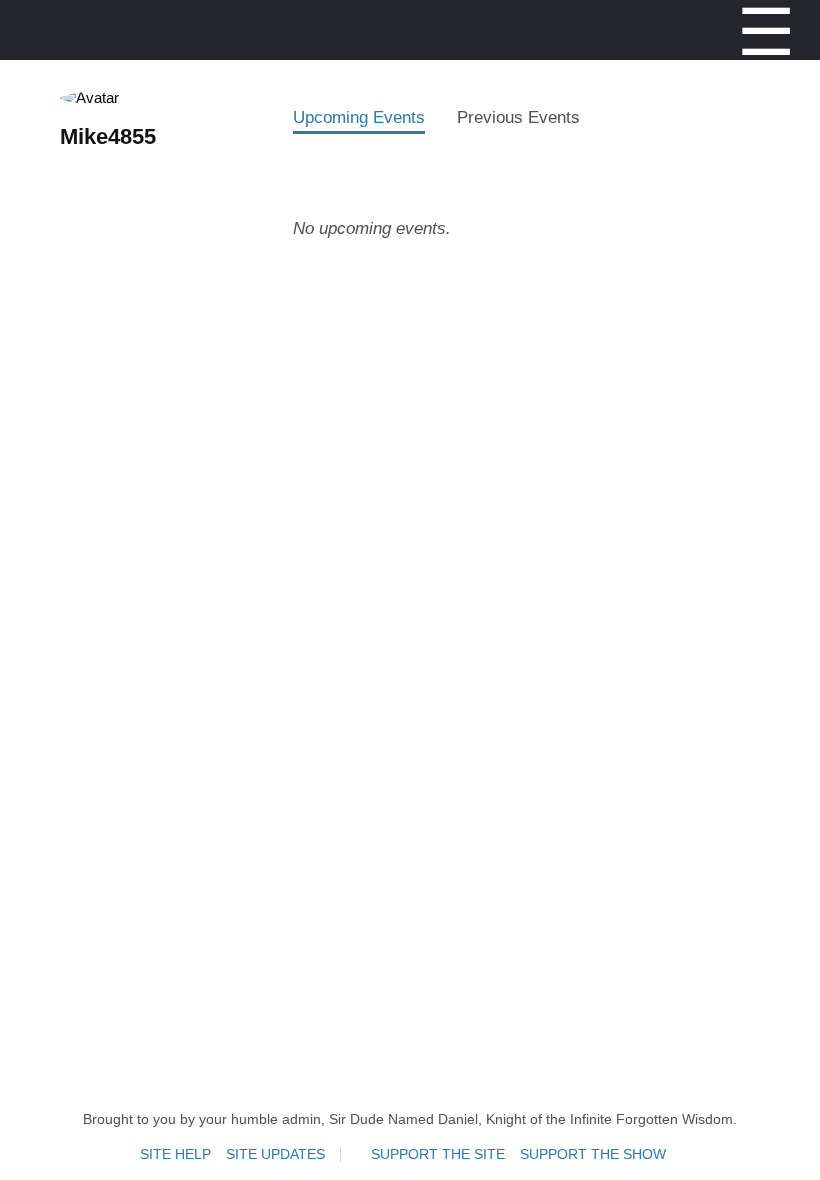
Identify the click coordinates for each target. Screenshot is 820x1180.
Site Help (175, 1154)
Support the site (438, 1154)
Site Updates (275, 1154)
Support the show (593, 1154)
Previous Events (518, 117)
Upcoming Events (359, 117)
